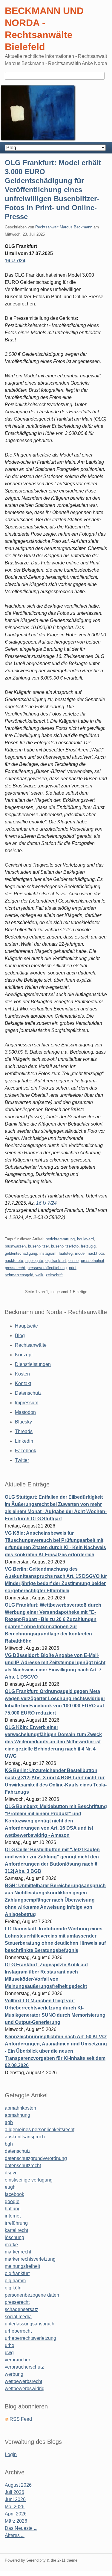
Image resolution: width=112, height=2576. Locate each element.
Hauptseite (26, 1326)
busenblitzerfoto (65, 1246)
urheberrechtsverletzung (30, 2338)
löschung (14, 2237)
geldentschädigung (21, 1253)
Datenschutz (28, 1393)
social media (18, 2317)
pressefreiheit (93, 1261)
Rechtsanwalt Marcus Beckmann (64, 227)
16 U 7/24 (15, 261)
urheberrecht (18, 2331)
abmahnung (17, 2115)
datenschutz (18, 2151)
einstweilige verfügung (29, 2180)
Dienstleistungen (33, 1364)
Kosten (22, 1374)
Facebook (26, 1451)
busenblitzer (38, 1246)
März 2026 (16, 2521)
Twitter (22, 1460)
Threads (24, 1431)
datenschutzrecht (23, 2166)
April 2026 (16, 2514)
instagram (48, 1253)
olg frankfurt (56, 1261)
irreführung (16, 2223)
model (80, 1253)
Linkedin (24, 1441)
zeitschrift (54, 1275)
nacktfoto (96, 1253)
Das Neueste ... (21, 2528)
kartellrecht (16, 2230)
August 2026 (18, 2485)
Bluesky (23, 1422)
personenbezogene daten (32, 2295)
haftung (13, 2209)
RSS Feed (21, 2419)
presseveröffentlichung (47, 1268)
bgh (9, 2144)
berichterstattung (60, 1239)
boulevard (85, 1239)
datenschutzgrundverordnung (36, 2158)
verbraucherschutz (24, 2367)
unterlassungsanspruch (30, 2324)
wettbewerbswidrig (25, 2389)
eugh (10, 2187)
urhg (10, 2345)
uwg (9, 2353)
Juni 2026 (15, 2499)
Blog (20, 1336)
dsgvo (11, 2173)
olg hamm (15, 2281)
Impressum (27, 1403)
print (73, 1268)
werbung (14, 2374)
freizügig (88, 1246)
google (12, 2201)
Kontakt (23, 1383)
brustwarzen (15, 1246)
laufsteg (66, 1253)
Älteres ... (15, 2535)
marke (11, 2245)
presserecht (15, 1268)
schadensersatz (22, 2309)
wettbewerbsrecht (23, 2381)
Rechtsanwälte (31, 1345)
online (73, 1261)
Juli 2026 (14, 2492)
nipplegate (34, 1261)
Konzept (24, 1355)
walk (39, 1275)
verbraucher (17, 2360)
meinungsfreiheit (22, 2266)
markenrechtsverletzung (30, 2259)
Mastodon (25, 1412)
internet (13, 2216)
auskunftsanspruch (25, 2137)
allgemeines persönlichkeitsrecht (40, 2130)
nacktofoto (14, 1261)
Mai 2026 (15, 2507)
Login (11, 2454)
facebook (14, 2194)
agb (9, 2122)
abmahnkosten (20, 2108)
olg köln (13, 2288)
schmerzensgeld (19, 1275)
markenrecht (18, 2252)
